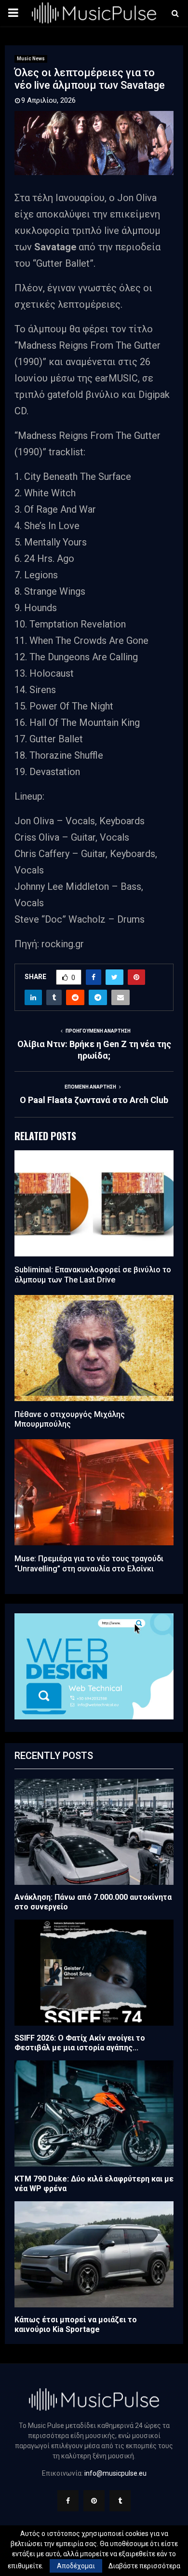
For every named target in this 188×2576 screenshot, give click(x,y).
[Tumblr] (120, 2501)
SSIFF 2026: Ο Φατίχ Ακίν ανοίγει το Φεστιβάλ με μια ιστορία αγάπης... (80, 2043)
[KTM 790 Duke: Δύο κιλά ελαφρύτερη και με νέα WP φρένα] (94, 2113)
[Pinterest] (94, 2501)
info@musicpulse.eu (115, 2473)
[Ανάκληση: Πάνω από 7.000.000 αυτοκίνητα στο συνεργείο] (94, 1832)
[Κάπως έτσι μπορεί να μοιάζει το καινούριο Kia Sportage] (94, 2254)
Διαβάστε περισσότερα (144, 2566)
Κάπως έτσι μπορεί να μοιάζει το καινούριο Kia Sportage (76, 2324)
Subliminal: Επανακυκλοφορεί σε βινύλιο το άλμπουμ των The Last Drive (93, 1275)
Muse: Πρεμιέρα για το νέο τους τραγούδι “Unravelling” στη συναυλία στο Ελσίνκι (89, 1564)
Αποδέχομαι (76, 2566)
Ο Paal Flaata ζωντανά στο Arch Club (94, 1100)
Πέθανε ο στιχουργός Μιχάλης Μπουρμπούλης (70, 1419)
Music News (31, 59)
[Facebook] (68, 2501)
